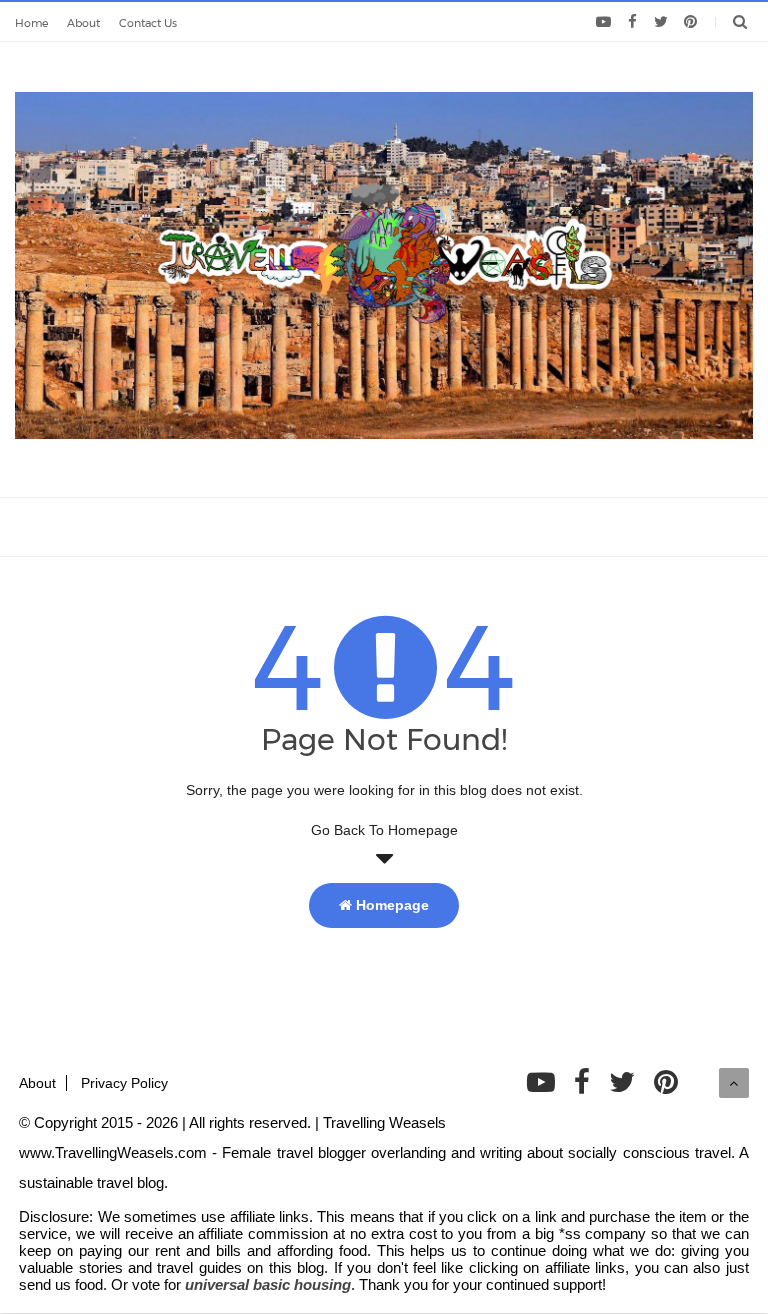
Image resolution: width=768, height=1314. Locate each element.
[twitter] (661, 22)
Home (31, 23)
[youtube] (603, 22)
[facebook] (632, 22)
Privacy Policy (124, 1083)
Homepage (390, 905)
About (83, 23)
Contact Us (148, 23)
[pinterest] (690, 22)
